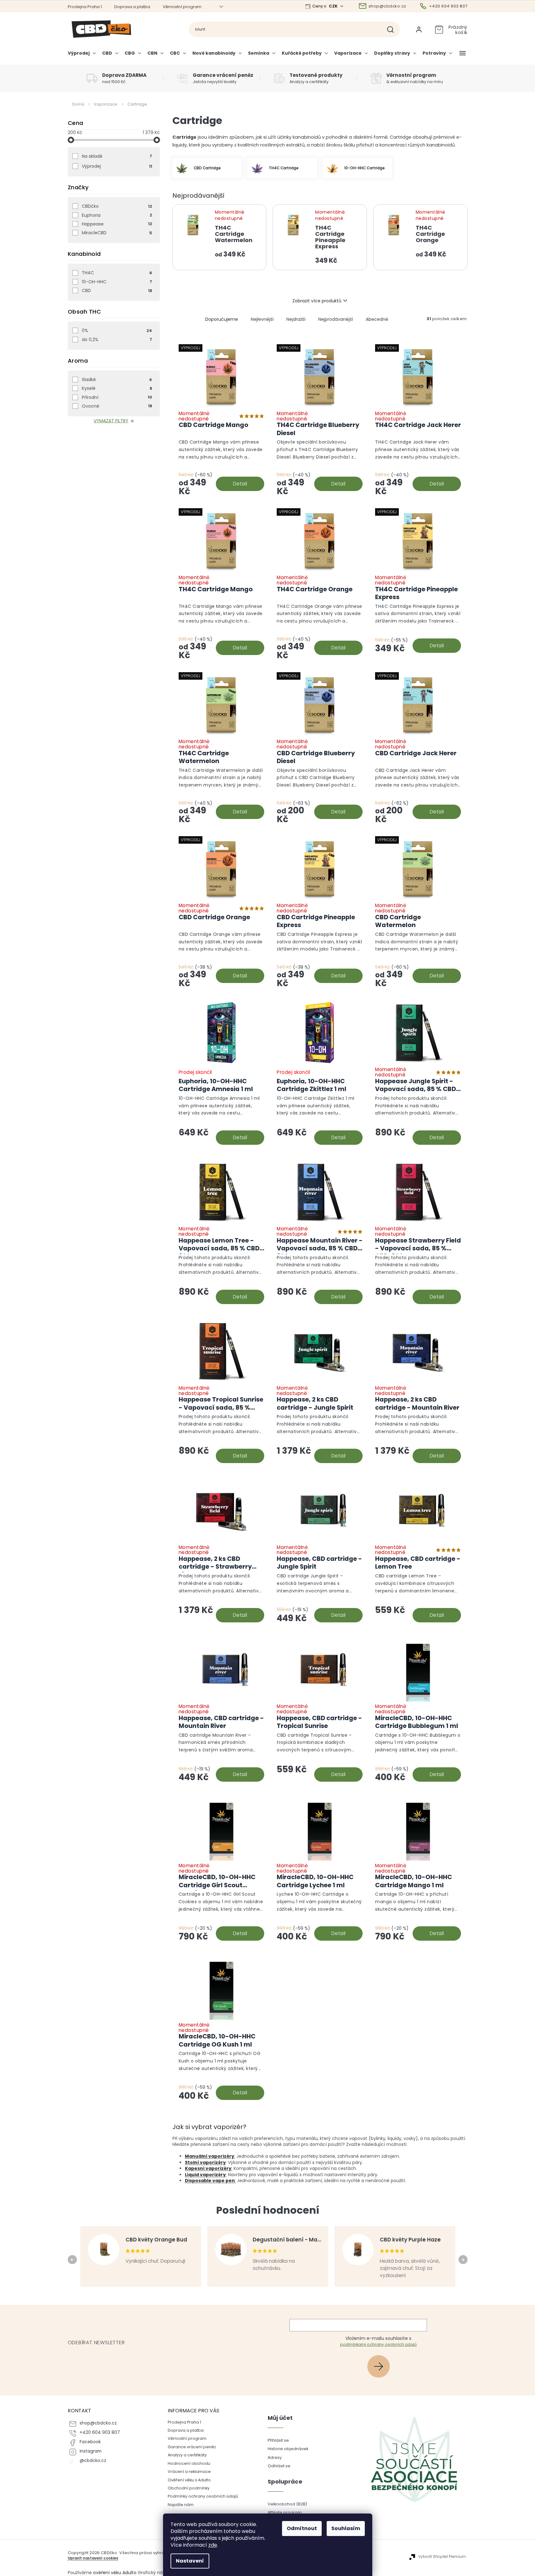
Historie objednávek (288, 2449)
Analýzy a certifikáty (187, 2455)
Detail (240, 484)
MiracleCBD (117, 233)
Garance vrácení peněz (192, 2447)
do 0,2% (117, 340)
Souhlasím (346, 2528)
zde (213, 2545)
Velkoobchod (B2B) (287, 2504)
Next (464, 2260)
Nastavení (190, 2561)
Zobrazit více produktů (317, 301)
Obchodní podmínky (189, 2488)
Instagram (91, 2451)
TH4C (117, 273)
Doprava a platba (132, 7)
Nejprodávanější (336, 319)
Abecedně (377, 319)
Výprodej (117, 166)
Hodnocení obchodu (189, 2463)
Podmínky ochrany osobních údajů (203, 2496)
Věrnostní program (182, 7)
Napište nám (181, 2505)
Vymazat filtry (111, 421)
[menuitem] (83, 56)
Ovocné (117, 406)
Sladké (117, 380)
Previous (73, 2260)
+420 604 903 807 (100, 2432)
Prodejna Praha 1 (85, 7)
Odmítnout (302, 2528)
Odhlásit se (279, 2466)
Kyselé (117, 388)
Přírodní (117, 397)
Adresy (275, 2457)
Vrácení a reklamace (189, 2472)
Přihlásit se (381, 2366)
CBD (117, 290)
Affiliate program (285, 2512)
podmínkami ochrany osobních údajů (378, 2344)
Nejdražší (296, 319)
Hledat (393, 29)
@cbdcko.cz (93, 2461)
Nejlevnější (262, 319)
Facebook (90, 2442)
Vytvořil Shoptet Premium (442, 2557)
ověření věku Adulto (115, 2573)
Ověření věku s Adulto (189, 2480)
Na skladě (117, 156)
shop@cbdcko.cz (98, 2423)
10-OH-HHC (117, 282)
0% (117, 330)
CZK (334, 6)
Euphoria (117, 215)
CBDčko (117, 206)
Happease (117, 224)
